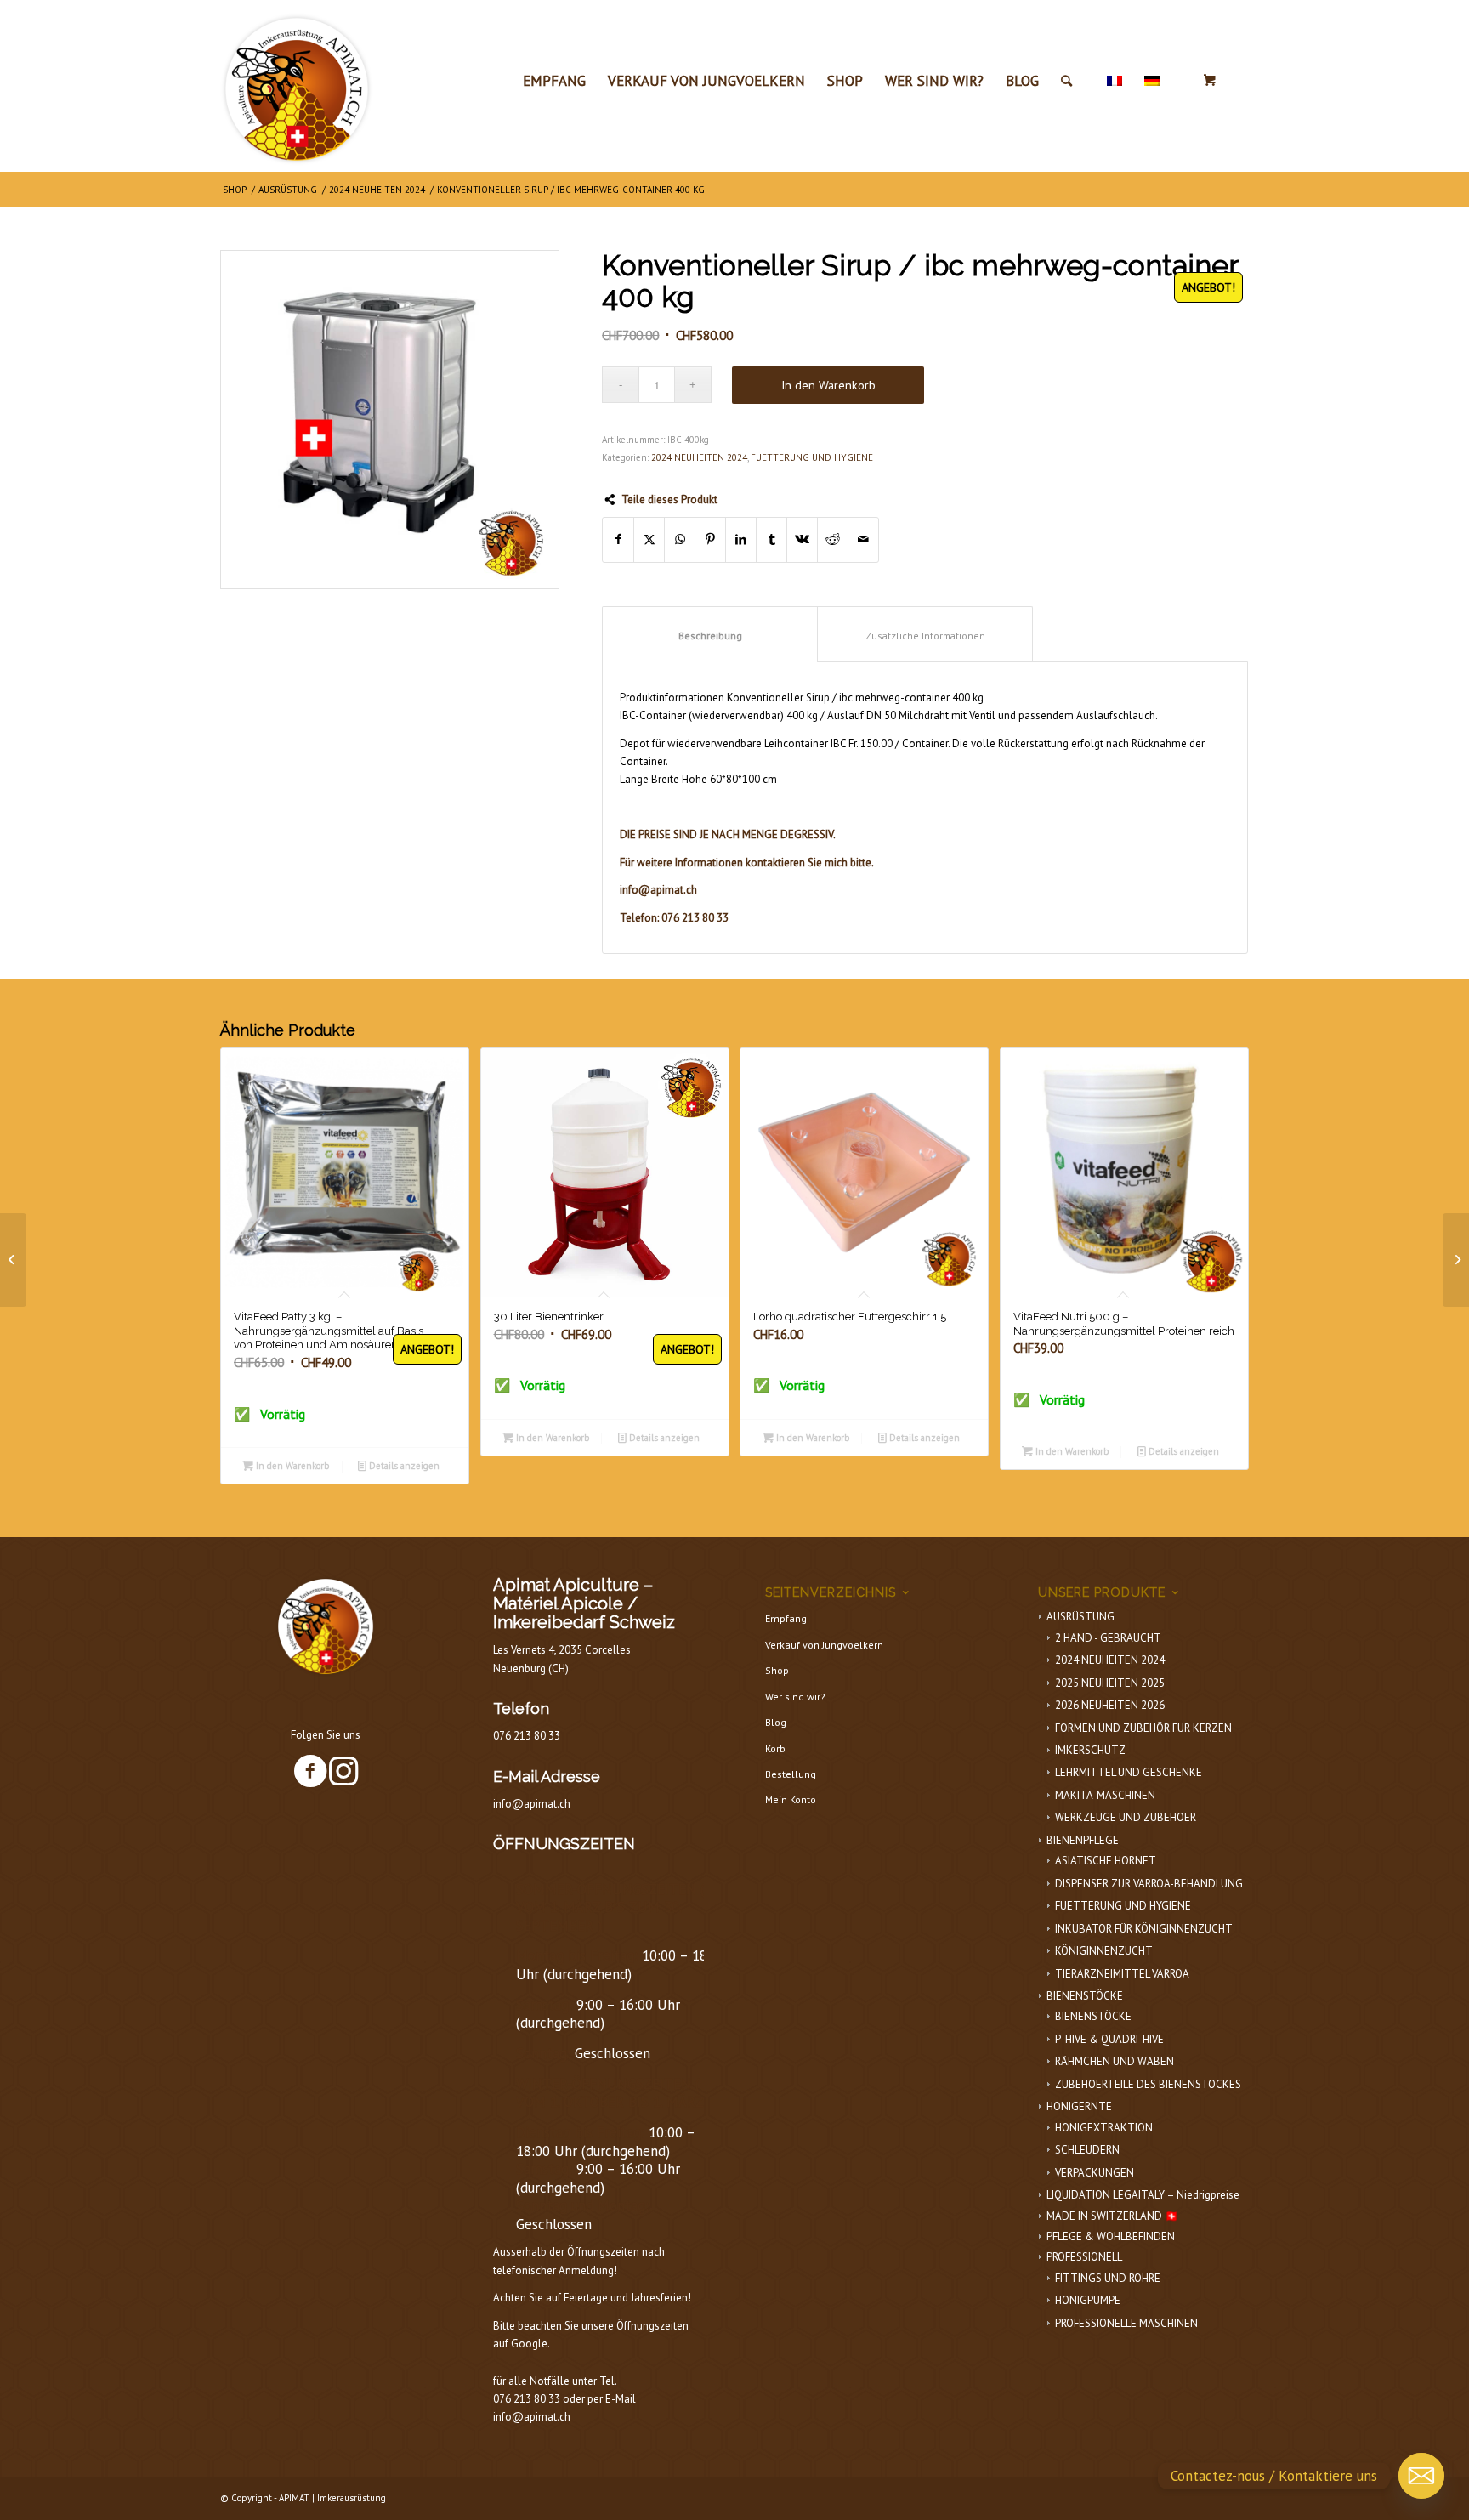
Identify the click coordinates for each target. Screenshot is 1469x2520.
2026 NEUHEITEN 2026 (1110, 1705)
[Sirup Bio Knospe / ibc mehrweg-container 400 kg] (1456, 1260)
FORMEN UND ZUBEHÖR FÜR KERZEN (1143, 1728)
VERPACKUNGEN (1095, 2173)
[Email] (1421, 2476)
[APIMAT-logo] (297, 85)
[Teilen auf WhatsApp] (680, 539)
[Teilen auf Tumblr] (771, 539)
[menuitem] (554, 81)
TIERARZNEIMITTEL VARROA (1122, 1974)
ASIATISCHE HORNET (1106, 1861)
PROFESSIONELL (1084, 2257)
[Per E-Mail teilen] (863, 539)
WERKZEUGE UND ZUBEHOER (1126, 1817)
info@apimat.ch (532, 1804)
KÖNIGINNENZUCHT (1104, 1951)
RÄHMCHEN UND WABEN (1115, 2061)
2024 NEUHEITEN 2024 (699, 457)
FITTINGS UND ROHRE (1108, 2278)
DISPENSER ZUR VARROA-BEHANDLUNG (1149, 1884)
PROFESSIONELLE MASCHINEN (1126, 2323)
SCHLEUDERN (1087, 2150)
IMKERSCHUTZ (1090, 1750)
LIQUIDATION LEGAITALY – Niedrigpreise (1143, 2195)
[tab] (710, 634)
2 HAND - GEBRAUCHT (1108, 1638)
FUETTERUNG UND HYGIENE (812, 457)
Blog (776, 1722)
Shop (777, 1670)
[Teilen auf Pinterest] (710, 539)
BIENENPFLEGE (1083, 1840)
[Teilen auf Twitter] (649, 539)
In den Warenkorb (828, 385)
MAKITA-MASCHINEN (1105, 1795)
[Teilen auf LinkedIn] (741, 539)
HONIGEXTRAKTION (1104, 2128)
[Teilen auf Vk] (802, 539)
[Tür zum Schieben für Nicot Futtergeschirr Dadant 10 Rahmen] (13, 1260)
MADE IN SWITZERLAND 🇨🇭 (1112, 2216)
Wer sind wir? (795, 1697)
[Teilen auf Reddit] (833, 539)
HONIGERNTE (1079, 2106)
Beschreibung (710, 636)
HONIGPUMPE (1088, 2300)
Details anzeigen (403, 1466)
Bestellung (791, 1774)
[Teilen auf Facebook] (618, 539)
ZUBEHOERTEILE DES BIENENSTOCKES (1148, 2084)
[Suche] (1066, 81)
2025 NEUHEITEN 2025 (1110, 1683)
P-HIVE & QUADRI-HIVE (1109, 2039)
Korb (775, 1748)
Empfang (786, 1618)
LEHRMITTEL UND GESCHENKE (1129, 1772)
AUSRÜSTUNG (1080, 1617)
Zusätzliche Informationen (925, 636)
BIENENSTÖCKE (1085, 1996)
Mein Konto (791, 1799)
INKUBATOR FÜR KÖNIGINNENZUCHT (1144, 1929)
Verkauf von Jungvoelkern (824, 1645)
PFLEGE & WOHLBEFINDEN (1111, 2236)
